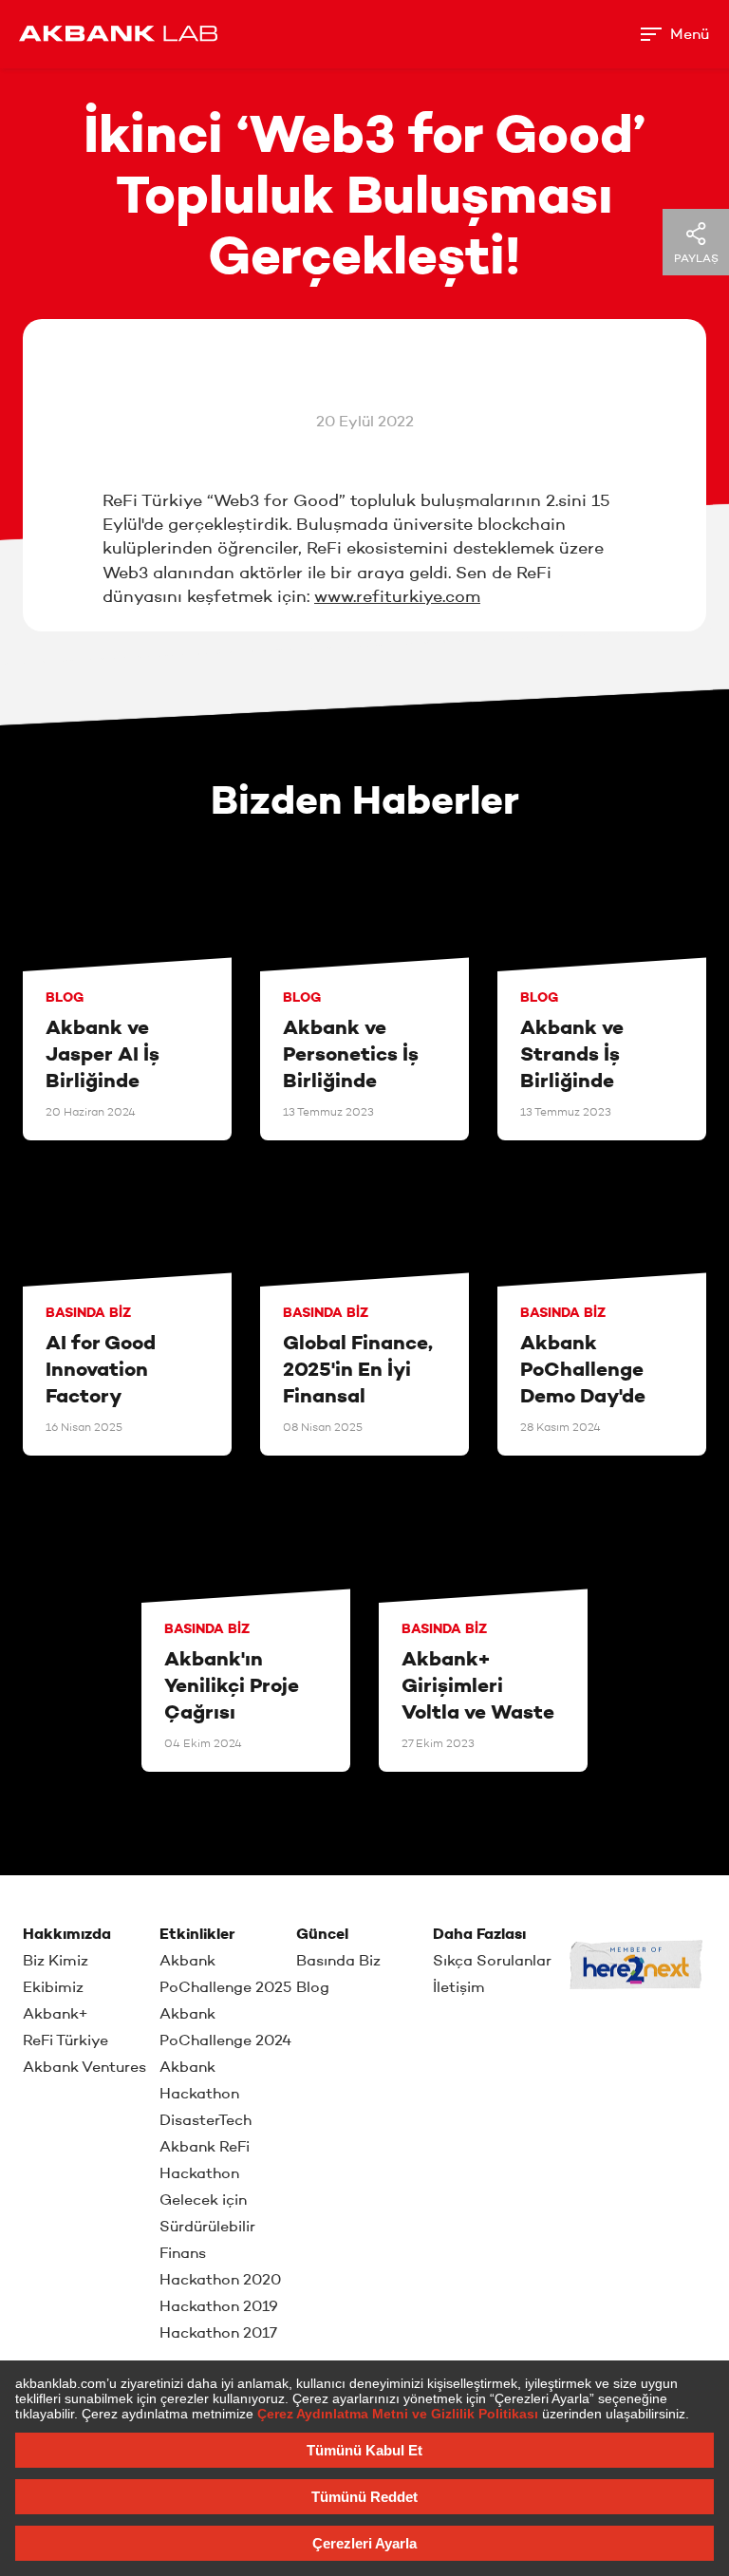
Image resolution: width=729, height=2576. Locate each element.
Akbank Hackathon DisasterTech (206, 2093)
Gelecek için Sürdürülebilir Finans (207, 2226)
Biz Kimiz (56, 1960)
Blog (313, 1987)
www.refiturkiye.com (397, 596)
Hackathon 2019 (219, 2306)
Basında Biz (338, 1960)
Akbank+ (56, 2013)
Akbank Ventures (84, 2067)
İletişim (459, 1987)
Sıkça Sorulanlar (492, 1960)
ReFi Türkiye (65, 2040)
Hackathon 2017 (218, 2332)
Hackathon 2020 (220, 2279)
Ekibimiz (53, 1987)
